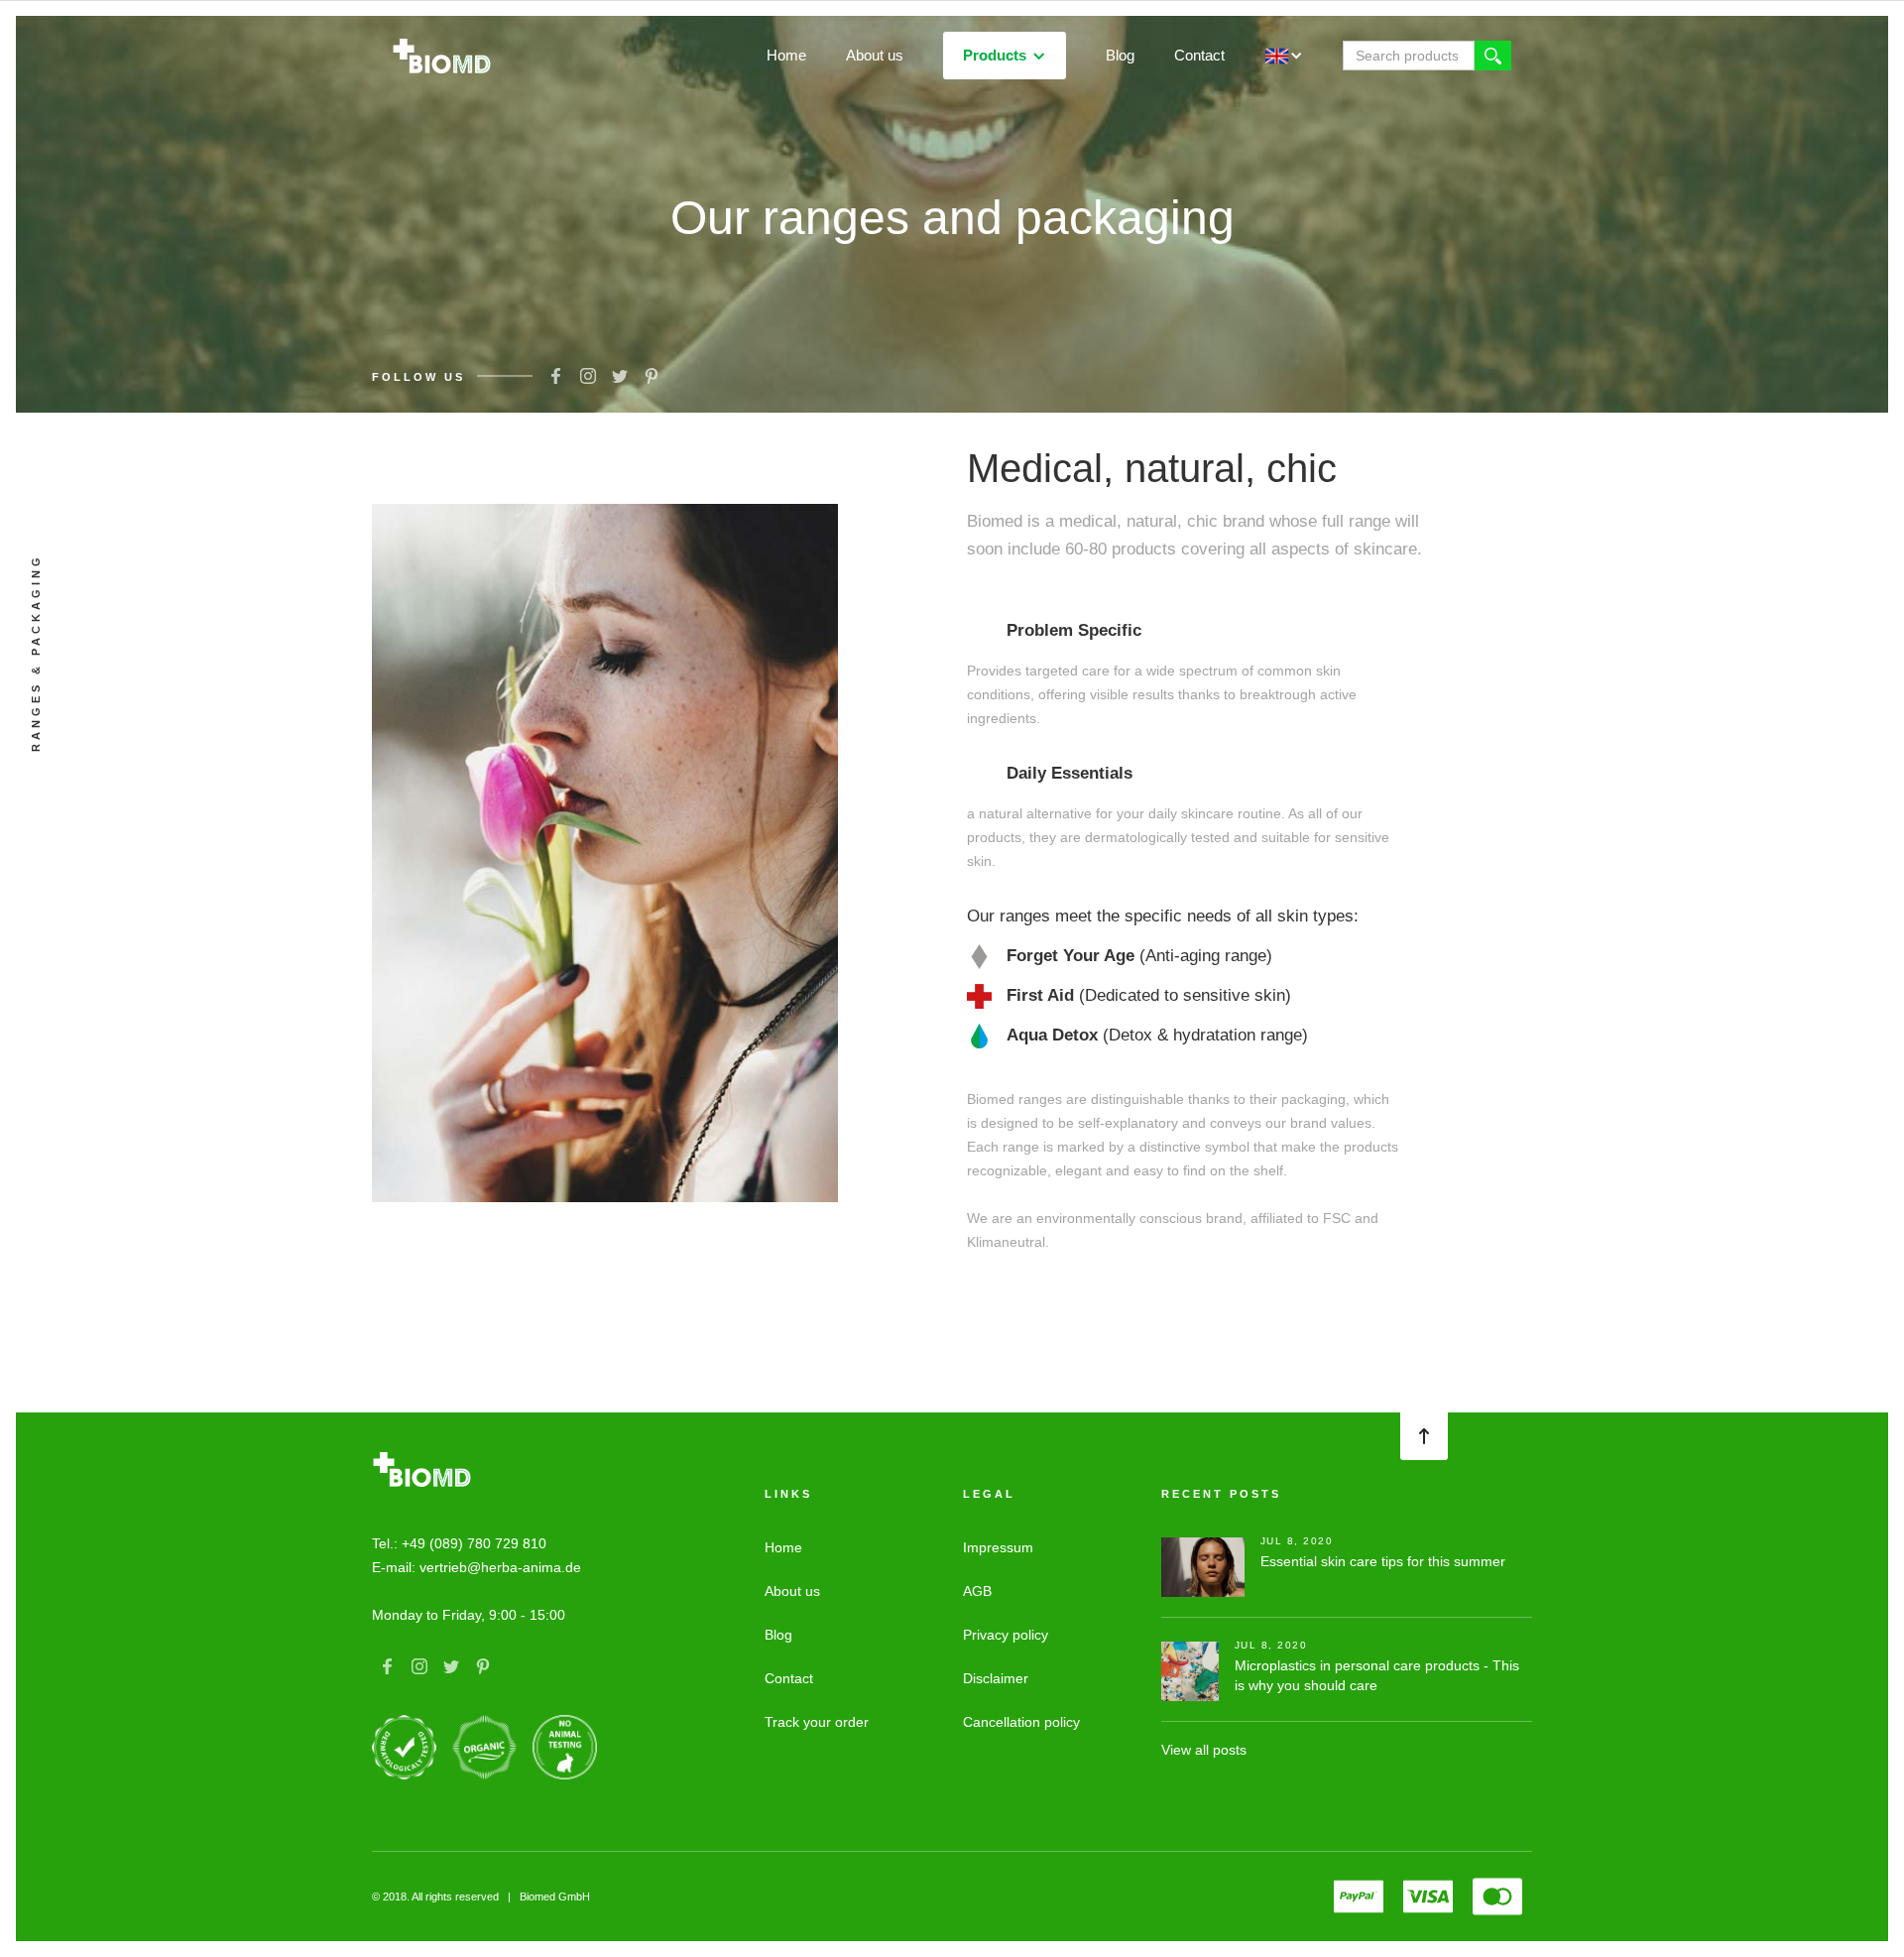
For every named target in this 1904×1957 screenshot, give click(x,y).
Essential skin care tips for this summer (1383, 1561)
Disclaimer (996, 1678)
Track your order (817, 1722)
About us (875, 55)
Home (786, 55)
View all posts (1204, 1750)
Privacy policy (1006, 1635)
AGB (977, 1591)
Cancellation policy (1021, 1722)
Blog (1120, 55)
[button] (1005, 56)
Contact (1199, 55)
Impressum (998, 1547)
